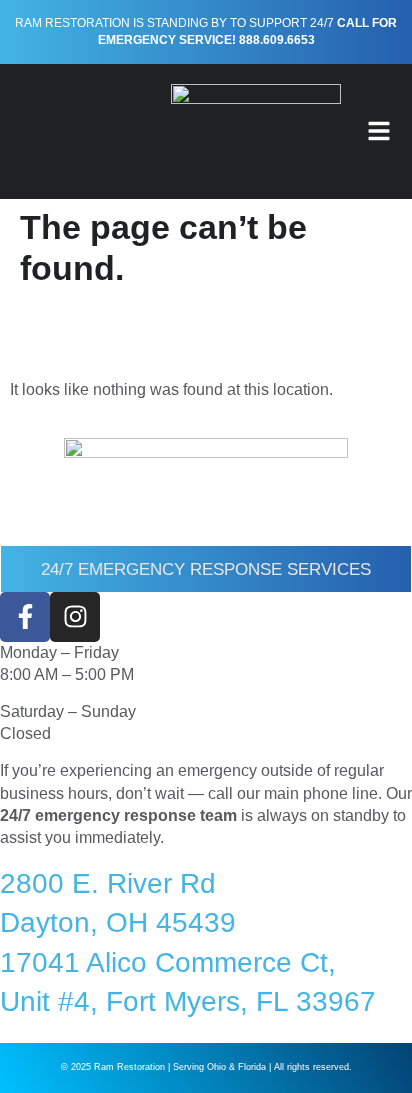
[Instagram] (75, 617)
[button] (379, 131)
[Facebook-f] (25, 617)
